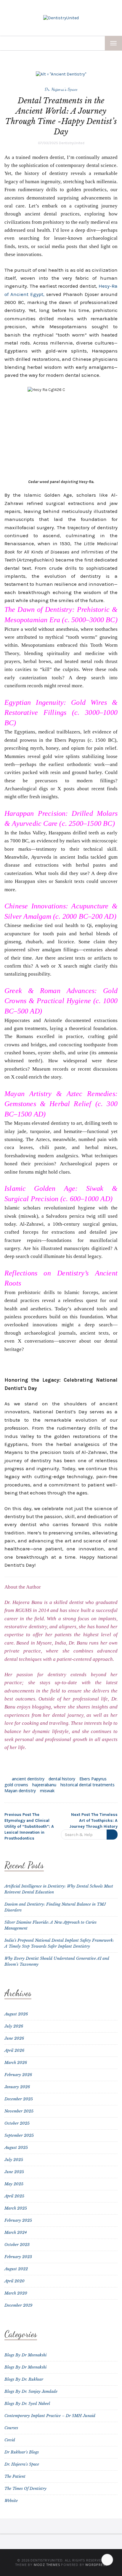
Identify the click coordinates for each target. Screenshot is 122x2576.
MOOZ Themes (47, 2565)
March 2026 (16, 2063)
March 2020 (16, 2293)
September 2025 (19, 2135)
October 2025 (17, 2123)
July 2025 (14, 2160)
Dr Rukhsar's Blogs (22, 2452)
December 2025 (19, 2099)
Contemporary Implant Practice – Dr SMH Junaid (50, 2416)
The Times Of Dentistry (25, 2489)
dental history (62, 1779)
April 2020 (15, 2281)
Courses (11, 2428)
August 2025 (16, 2148)
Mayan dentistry (20, 1791)
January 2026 (17, 2087)
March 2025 (16, 2208)
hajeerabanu (44, 1785)
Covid (10, 2440)
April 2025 (14, 2196)
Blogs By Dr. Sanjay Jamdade (31, 2391)
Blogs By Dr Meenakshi (25, 2355)
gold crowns (16, 1785)
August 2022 (16, 2269)
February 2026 (18, 2075)
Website (11, 2501)
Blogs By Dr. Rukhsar (24, 2379)
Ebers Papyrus (93, 1779)
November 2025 (19, 2111)
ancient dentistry (28, 1779)
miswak (47, 1791)
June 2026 (14, 2038)
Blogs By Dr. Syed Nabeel (27, 2404)
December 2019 (18, 2305)
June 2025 (14, 2172)
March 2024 (16, 2233)
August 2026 (16, 2014)
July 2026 (14, 2026)
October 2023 (17, 2245)
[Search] (112, 1835)
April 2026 (14, 2050)
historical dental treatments (88, 1785)
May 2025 (14, 2184)
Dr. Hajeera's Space (61, 89)
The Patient (15, 2476)
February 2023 (18, 2257)
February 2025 (18, 2220)
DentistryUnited (72, 143)
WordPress (96, 2565)
